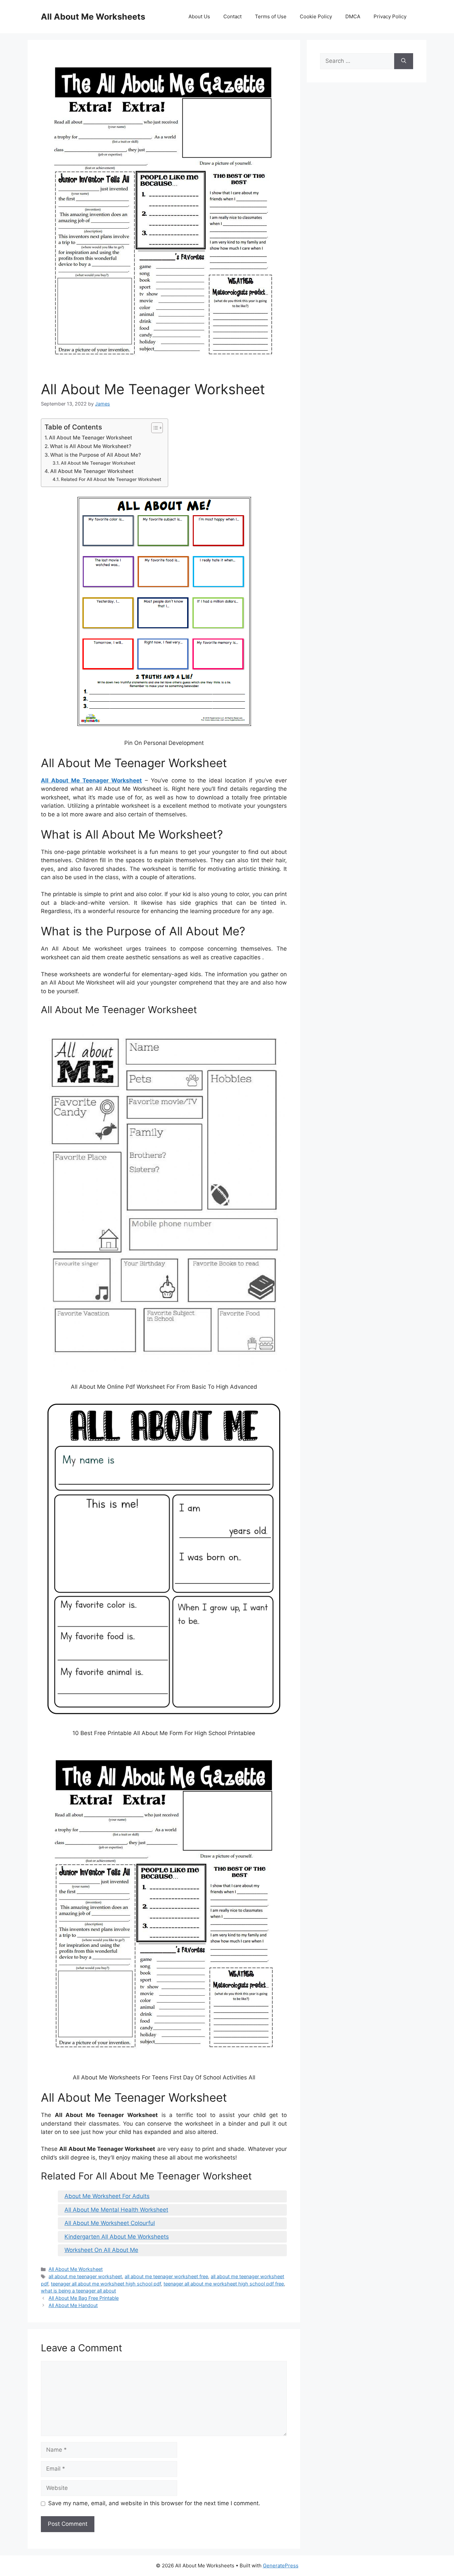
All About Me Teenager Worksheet (91, 438)
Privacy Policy (390, 16)
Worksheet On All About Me (101, 2250)
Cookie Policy (316, 16)
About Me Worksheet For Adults (107, 2196)
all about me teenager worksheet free (166, 2276)
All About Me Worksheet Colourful (110, 2223)
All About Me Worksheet (76, 2269)
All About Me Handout (73, 2305)
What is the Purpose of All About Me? (96, 455)
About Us (199, 16)
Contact (232, 16)
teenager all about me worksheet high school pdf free (224, 2284)
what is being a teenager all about (78, 2291)
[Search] (404, 61)
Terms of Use (271, 16)
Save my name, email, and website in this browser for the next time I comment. (154, 2503)
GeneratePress (281, 2566)
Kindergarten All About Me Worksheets (117, 2237)
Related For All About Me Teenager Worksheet (111, 479)
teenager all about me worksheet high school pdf (106, 2284)
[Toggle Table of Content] (154, 428)
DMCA (353, 16)
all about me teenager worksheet (85, 2276)
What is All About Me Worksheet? (91, 446)
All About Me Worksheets (93, 17)
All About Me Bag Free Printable (84, 2298)
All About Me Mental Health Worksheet (116, 2210)
